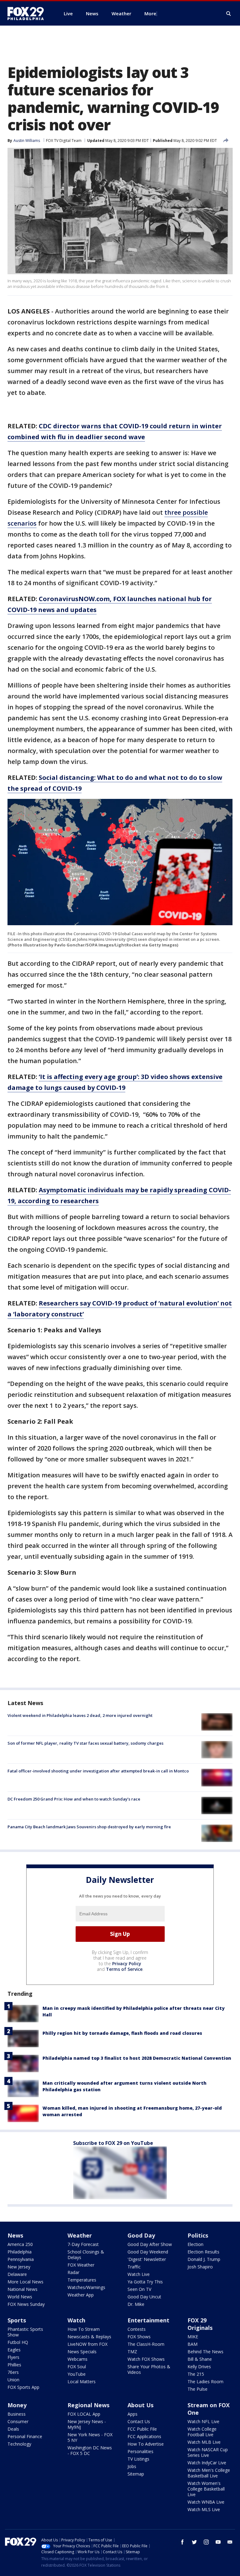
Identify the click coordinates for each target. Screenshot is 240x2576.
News (15, 2235)
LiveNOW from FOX (87, 2344)
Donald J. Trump (204, 2259)
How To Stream (84, 2329)
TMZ (132, 2352)
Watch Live (139, 2274)
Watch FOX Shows (146, 2359)
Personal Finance (25, 2436)
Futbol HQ (18, 2342)
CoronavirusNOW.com (74, 599)
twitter (194, 2542)
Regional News (88, 2405)
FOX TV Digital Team (64, 141)
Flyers (13, 2357)
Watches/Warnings (86, 2287)
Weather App (81, 2295)
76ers (13, 2372)
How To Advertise (146, 2444)
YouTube (77, 2374)
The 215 (196, 2374)
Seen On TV (139, 2289)
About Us (140, 2405)
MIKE (193, 2337)
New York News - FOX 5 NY (90, 2437)
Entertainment (148, 2320)
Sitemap (136, 2474)
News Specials (82, 2352)
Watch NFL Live (203, 2421)
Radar (73, 2272)
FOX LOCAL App (84, 2414)
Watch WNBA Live (206, 2502)
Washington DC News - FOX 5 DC (90, 2450)
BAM (192, 2344)
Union (13, 2380)
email (230, 2542)
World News (20, 2297)
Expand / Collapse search (229, 14)
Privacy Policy (127, 1964)
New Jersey (19, 2267)
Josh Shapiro (200, 2267)
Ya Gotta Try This (145, 2282)
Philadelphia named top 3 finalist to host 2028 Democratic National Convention (137, 2058)
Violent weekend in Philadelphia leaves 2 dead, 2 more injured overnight (80, 1715)
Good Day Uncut (144, 2297)
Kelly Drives (199, 2367)
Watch (76, 2320)
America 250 (20, 2244)
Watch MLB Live (204, 2442)
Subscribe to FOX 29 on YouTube (113, 2143)
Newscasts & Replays (89, 2337)
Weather (80, 2235)
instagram (206, 2542)
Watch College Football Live (202, 2432)
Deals (13, 2429)
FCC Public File (142, 2429)
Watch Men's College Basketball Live (209, 2473)
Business (17, 2414)
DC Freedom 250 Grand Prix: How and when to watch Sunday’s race (74, 1799)
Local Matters (82, 2382)
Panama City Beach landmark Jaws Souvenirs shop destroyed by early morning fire (89, 1827)
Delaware (17, 2274)
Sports (17, 2320)
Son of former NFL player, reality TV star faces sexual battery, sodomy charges (85, 1743)
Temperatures (82, 2280)
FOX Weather (81, 2265)
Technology (19, 2444)
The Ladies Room (205, 2382)
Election (195, 2244)
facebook (182, 2542)
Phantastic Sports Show (25, 2332)
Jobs (132, 2466)
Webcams (77, 2359)
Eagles (14, 2350)
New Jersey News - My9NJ (87, 2424)
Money (17, 2405)
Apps (132, 2414)
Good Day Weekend (148, 2252)
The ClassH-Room (146, 2344)
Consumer (18, 2421)
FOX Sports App (23, 2387)
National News (22, 2289)
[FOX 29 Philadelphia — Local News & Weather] (28, 13)
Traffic (134, 2267)
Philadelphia (20, 2252)
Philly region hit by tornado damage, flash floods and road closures (122, 2033)
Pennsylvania (21, 2259)
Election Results (203, 2252)
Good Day (141, 2235)
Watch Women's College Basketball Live (206, 2489)
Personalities (140, 2451)
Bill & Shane (200, 2359)
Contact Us (139, 2421)
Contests (137, 2329)
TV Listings (138, 2459)
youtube (218, 2542)
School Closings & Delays (86, 2255)
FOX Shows (139, 2337)
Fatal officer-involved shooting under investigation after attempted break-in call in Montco (98, 1771)
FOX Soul (77, 2367)
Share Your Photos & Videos (149, 2369)
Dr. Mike (136, 2304)
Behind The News (205, 2352)
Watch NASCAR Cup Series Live (208, 2452)
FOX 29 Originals (200, 2324)
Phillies (14, 2365)
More (150, 13)
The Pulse (197, 2389)
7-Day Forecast (83, 2244)
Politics (198, 2235)
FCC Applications (144, 2436)
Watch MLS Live (204, 2509)
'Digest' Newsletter (147, 2259)
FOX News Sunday (26, 2304)
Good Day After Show (150, 2244)
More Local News (25, 2282)
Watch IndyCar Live (207, 2463)
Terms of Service (124, 1969)
